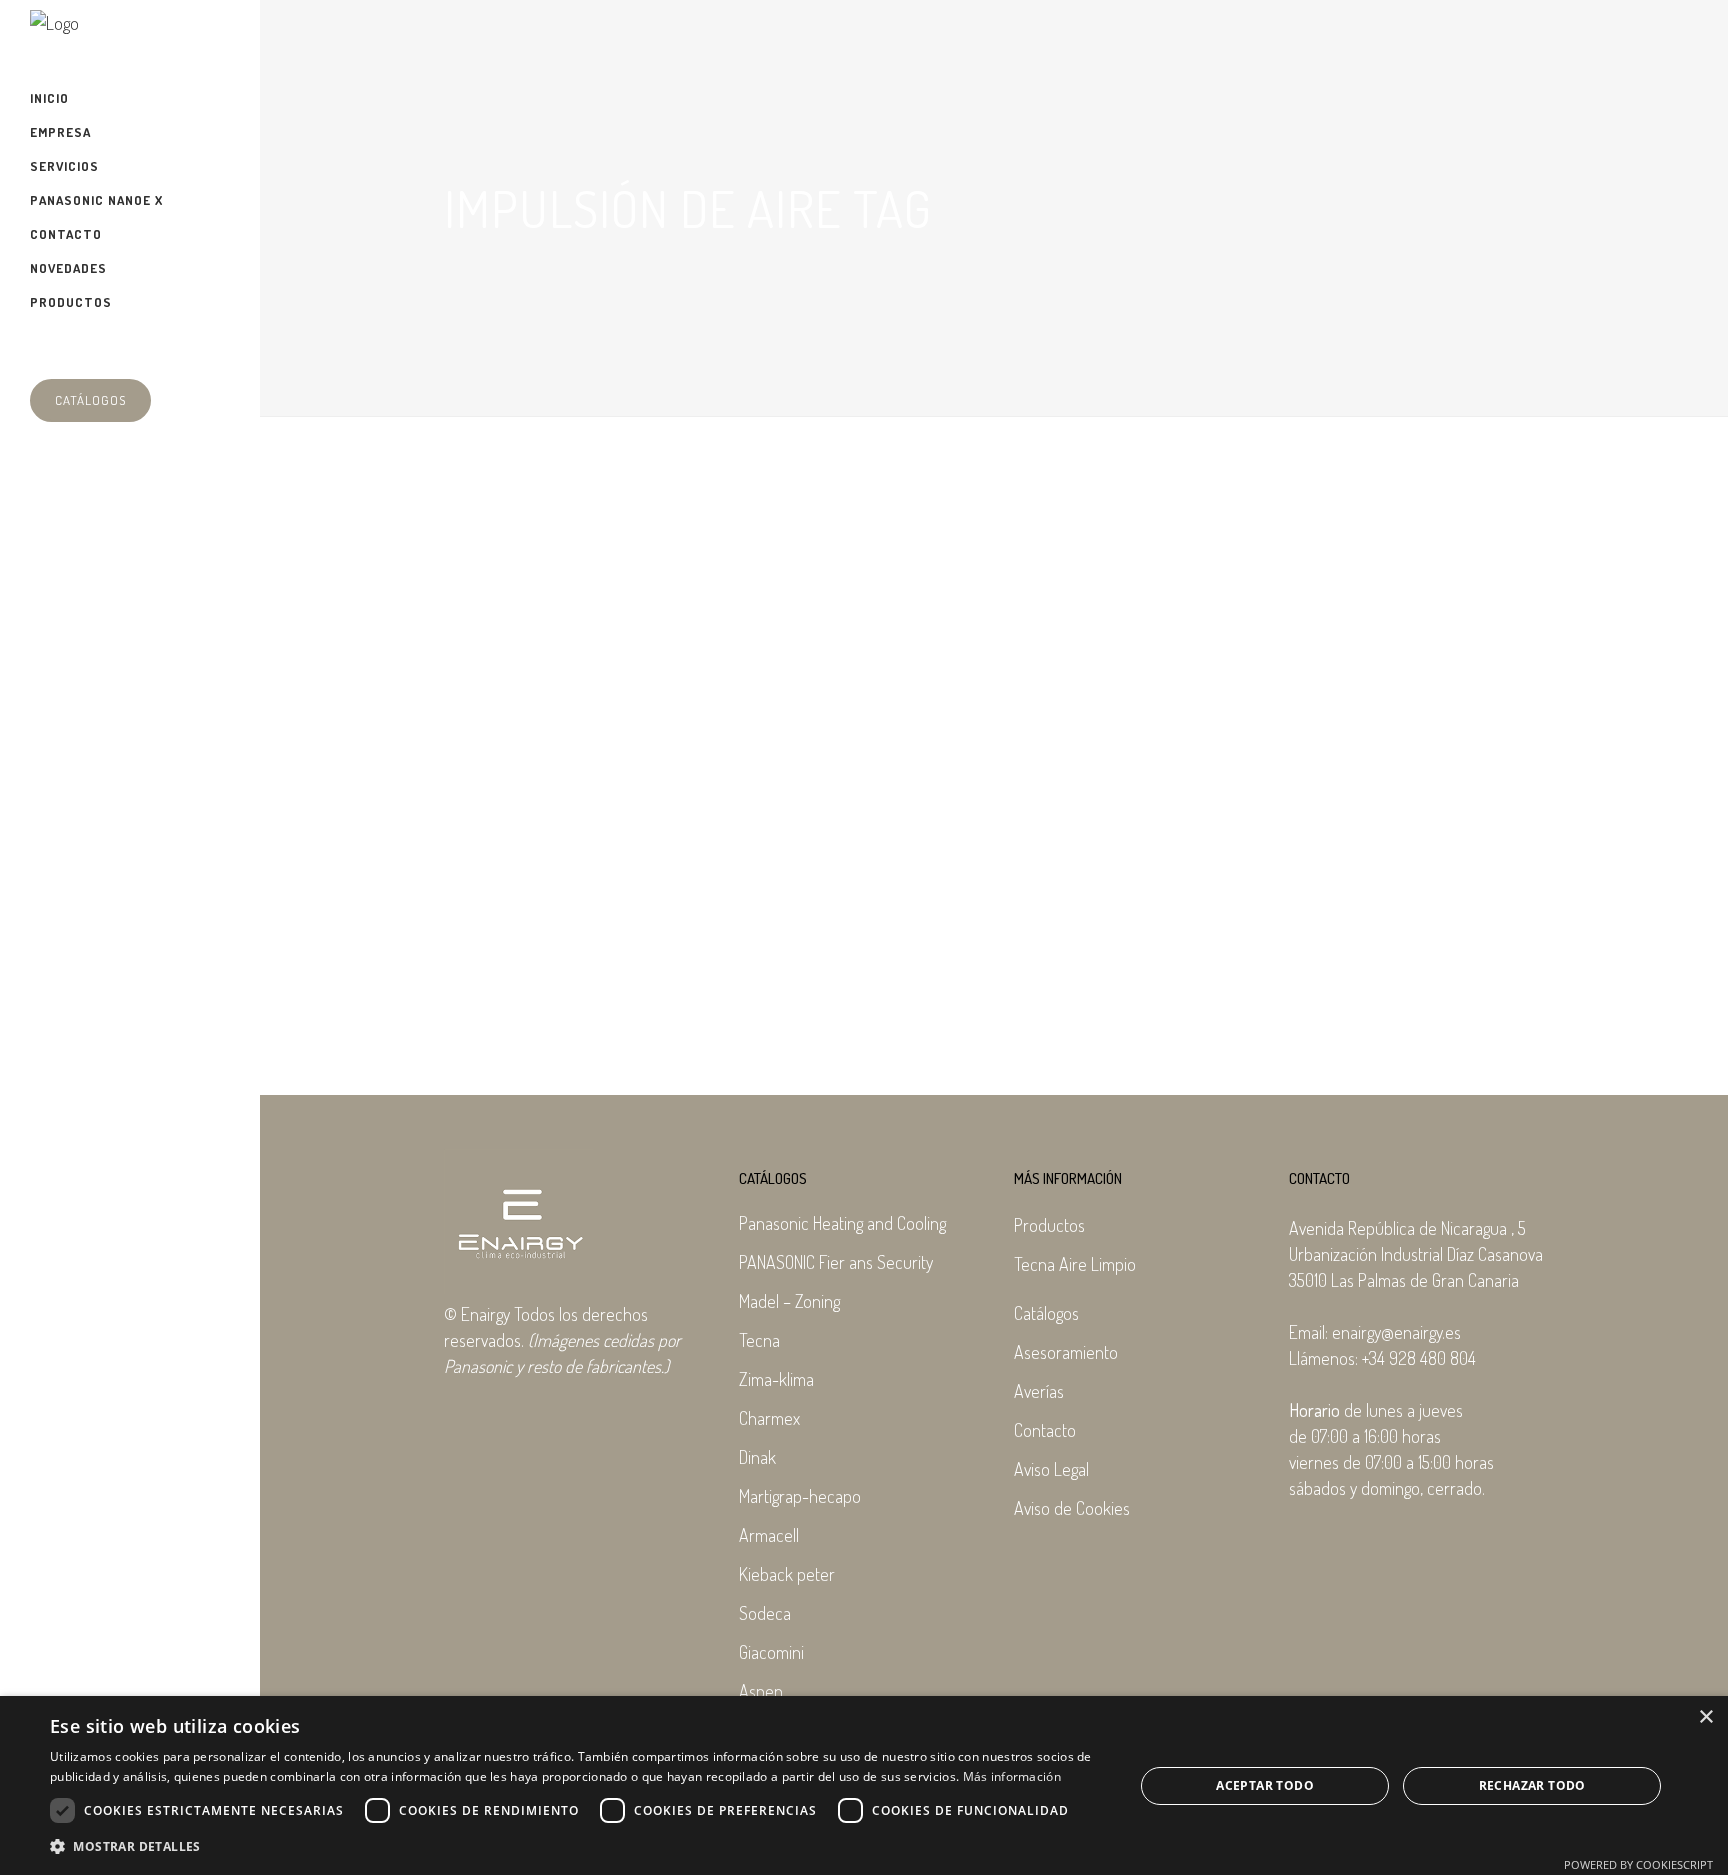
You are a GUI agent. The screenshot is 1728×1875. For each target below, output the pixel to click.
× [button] (1705, 1717)
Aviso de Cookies (1072, 1508)
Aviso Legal (1051, 1469)
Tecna (759, 1340)
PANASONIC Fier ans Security (836, 1262)
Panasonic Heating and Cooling (842, 1223)
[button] (576, 1847)
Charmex (769, 1418)
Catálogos (90, 400)
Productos (1049, 1225)
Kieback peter (787, 1574)
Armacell (769, 1535)
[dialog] (864, 1785)
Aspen (761, 1691)
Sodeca (765, 1613)
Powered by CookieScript (1638, 1864)
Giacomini (771, 1652)
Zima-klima (776, 1379)
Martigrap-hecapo (800, 1496)
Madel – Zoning (789, 1301)
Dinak (757, 1457)
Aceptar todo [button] (1265, 1785)
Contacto (1045, 1430)
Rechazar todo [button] (1532, 1785)
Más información (1012, 1776)
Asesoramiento (1066, 1352)
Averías (1039, 1391)
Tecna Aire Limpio (1075, 1264)
